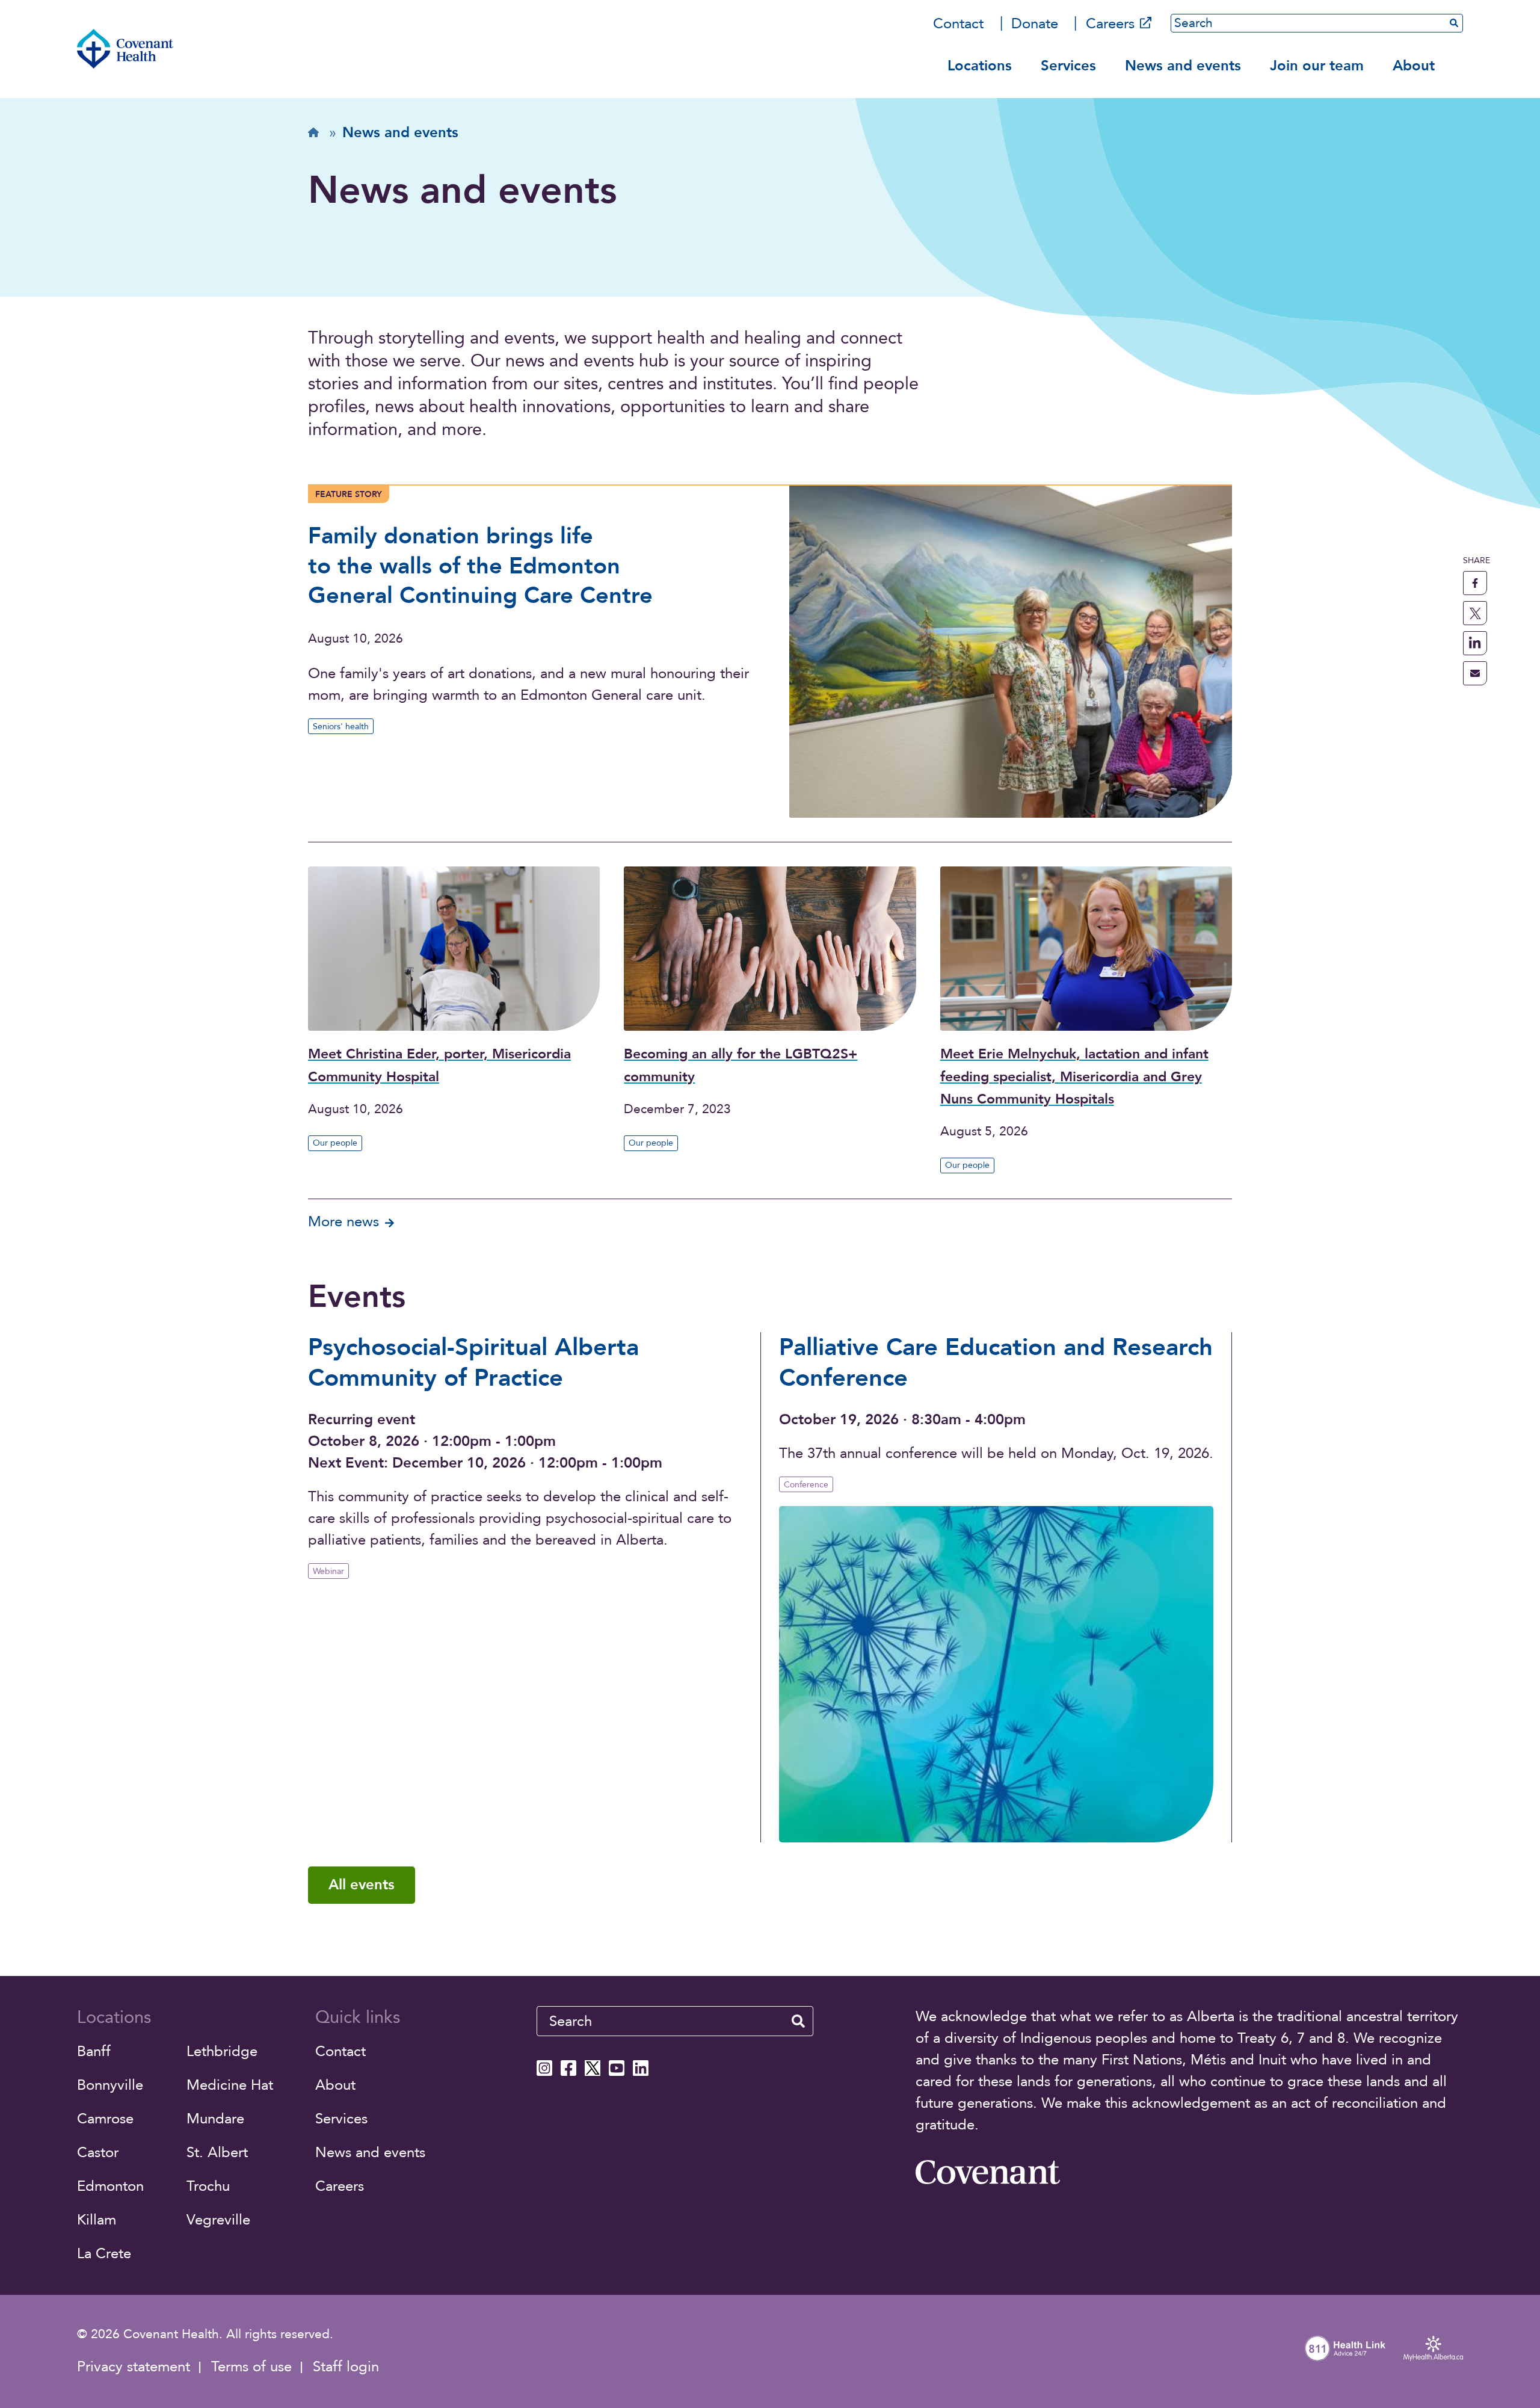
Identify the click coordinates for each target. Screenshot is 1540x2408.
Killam (97, 2220)
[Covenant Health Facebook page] (568, 2068)
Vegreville (218, 2220)
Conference (806, 1485)
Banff (94, 2051)
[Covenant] (988, 2172)
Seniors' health (341, 727)
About (1414, 66)
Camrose (105, 2119)
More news (343, 1222)
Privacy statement (134, 2367)
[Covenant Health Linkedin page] (641, 2068)
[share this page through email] (1475, 673)
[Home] (125, 49)
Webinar (328, 1571)
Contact (958, 24)
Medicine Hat (230, 2085)
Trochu (208, 2186)
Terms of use (251, 2367)
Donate (1035, 24)
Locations (980, 66)
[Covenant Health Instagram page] (544, 2068)
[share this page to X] (1475, 613)
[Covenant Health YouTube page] (617, 2068)
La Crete (104, 2254)
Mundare (215, 2119)
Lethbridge (222, 2051)
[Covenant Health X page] (593, 2068)
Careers (1110, 24)
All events (362, 1885)
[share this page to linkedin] (1475, 643)
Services (1068, 66)
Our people (335, 1143)
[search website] (798, 2021)
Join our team (1317, 66)
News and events (1183, 66)
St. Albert (217, 2153)
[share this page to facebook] (1475, 583)
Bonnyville (110, 2085)
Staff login (346, 2367)
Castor (98, 2153)
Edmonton (110, 2186)
